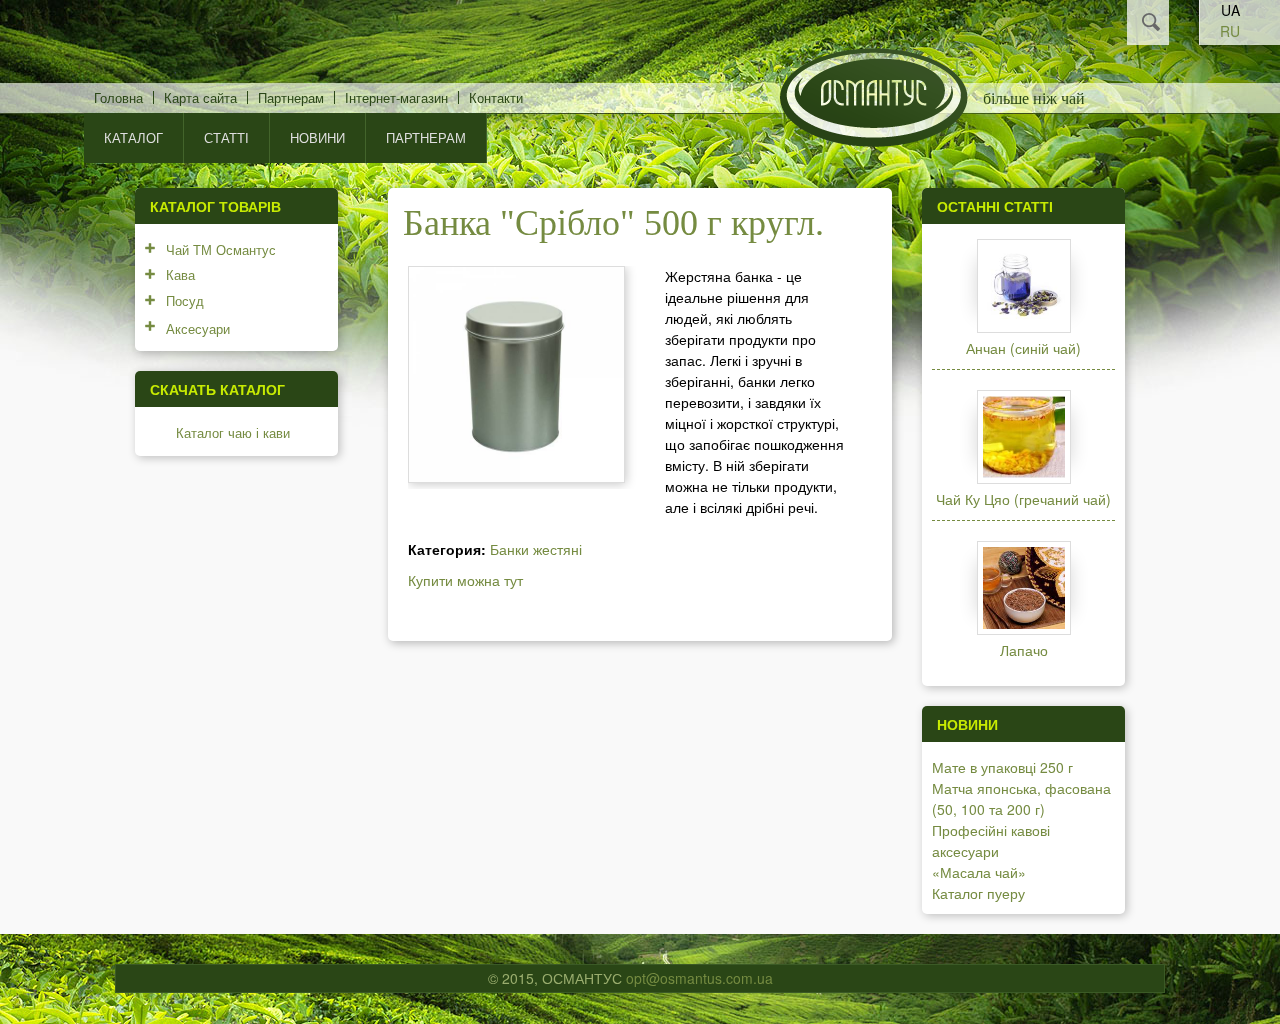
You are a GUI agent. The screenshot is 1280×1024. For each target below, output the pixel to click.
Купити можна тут (465, 580)
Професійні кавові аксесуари (991, 840)
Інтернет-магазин (396, 97)
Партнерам (291, 97)
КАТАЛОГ (133, 137)
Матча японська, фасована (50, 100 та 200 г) (1021, 798)
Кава (180, 274)
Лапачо (1024, 650)
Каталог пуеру (978, 893)
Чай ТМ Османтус (221, 249)
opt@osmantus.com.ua (699, 978)
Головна (118, 97)
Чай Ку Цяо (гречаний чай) (1023, 499)
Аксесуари (198, 328)
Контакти (496, 97)
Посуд (185, 300)
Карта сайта (200, 97)
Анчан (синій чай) (1023, 348)
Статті (226, 137)
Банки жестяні (536, 549)
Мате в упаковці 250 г (1002, 767)
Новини (317, 137)
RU (1230, 31)
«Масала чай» (979, 872)
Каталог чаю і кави (233, 432)
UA (1230, 10)
